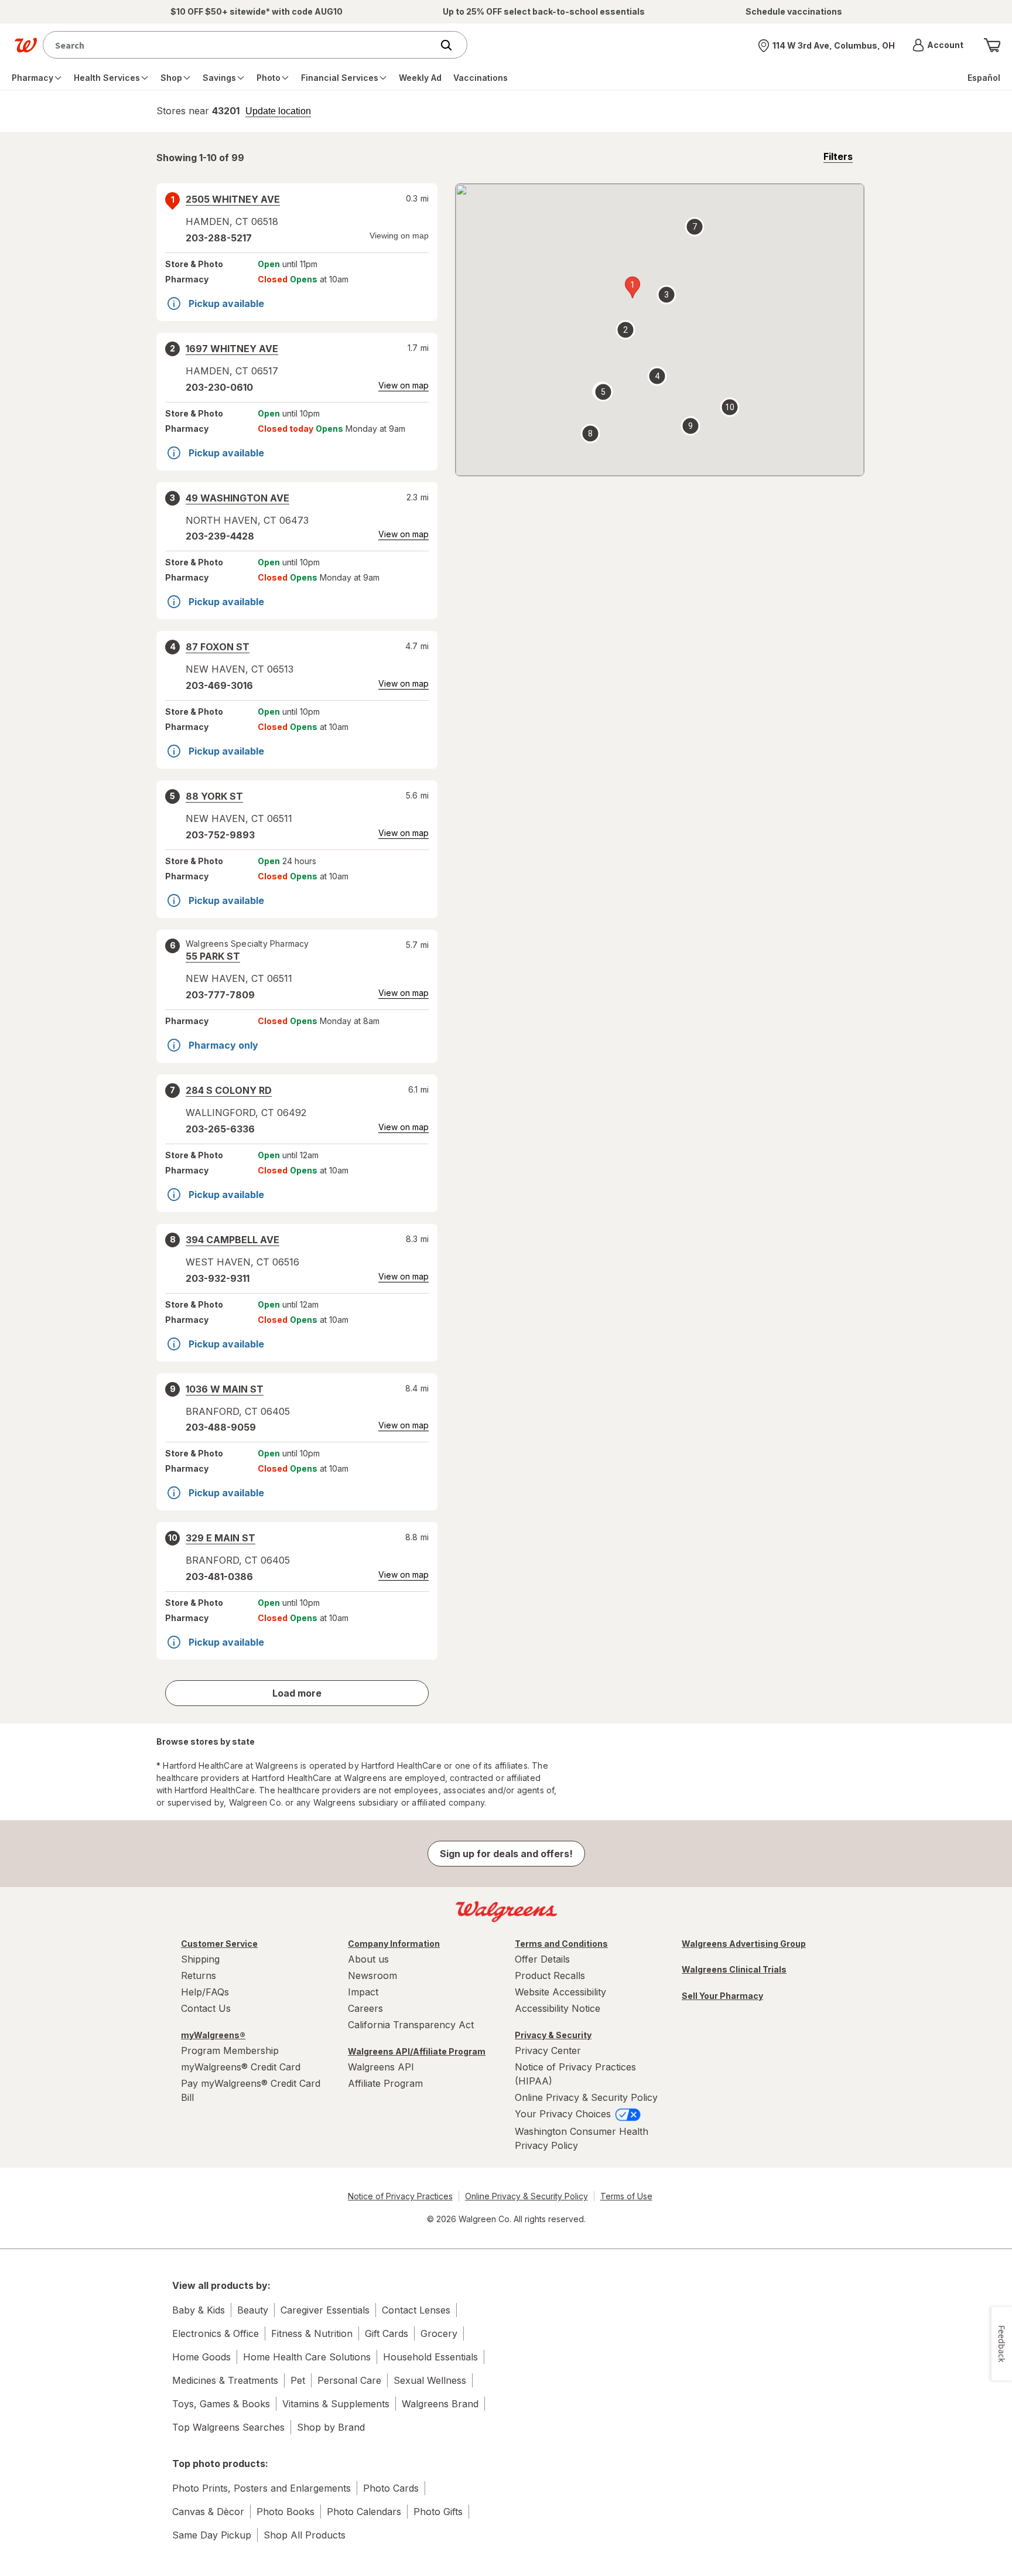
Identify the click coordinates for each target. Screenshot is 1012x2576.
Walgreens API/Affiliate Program (417, 2051)
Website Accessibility (560, 1992)
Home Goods (201, 2357)
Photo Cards (391, 2488)
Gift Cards (387, 2333)
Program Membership (230, 2050)
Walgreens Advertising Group (744, 1944)
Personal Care (349, 2380)
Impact (363, 1992)
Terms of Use (626, 2196)
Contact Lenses (416, 2310)
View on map (404, 385)
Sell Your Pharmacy (722, 1996)
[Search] (452, 45)
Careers (365, 2008)
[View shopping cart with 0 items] (992, 45)
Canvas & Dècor (208, 2512)
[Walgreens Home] (26, 45)
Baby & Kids (199, 2310)
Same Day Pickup (212, 2535)
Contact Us (206, 2008)
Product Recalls (550, 1975)
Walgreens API (381, 2067)
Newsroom (372, 1975)
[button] (938, 45)
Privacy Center (548, 2050)
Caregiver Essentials (325, 2310)
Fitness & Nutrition (312, 2333)
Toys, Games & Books (221, 2404)
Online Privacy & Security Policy (586, 2097)
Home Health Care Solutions (307, 2357)
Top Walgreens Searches (228, 2427)
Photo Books (286, 2512)
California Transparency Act (411, 2025)
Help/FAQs (205, 1992)
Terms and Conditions (561, 1944)
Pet (298, 2380)
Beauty (253, 2310)
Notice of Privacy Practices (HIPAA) (575, 2074)
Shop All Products (305, 2535)
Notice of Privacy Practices (400, 2196)
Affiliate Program (385, 2083)
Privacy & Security (553, 2035)
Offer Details (542, 1959)
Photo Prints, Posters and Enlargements (261, 2488)
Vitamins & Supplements (336, 2404)
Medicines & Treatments (225, 2380)
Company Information (394, 1944)
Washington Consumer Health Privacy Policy (582, 2138)
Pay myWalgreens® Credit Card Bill (251, 2090)
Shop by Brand (331, 2427)
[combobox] (240, 45)
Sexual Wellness (430, 2380)
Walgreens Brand (440, 2404)
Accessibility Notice (558, 2008)
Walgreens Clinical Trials (734, 1969)
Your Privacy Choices (564, 2114)
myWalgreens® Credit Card (241, 2067)
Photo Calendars (364, 2512)
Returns (199, 1975)
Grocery (439, 2333)
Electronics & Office (216, 2333)
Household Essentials (430, 2357)
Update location (278, 111)
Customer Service (219, 1944)
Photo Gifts (438, 2512)
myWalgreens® (213, 2035)
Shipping (200, 1959)
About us (368, 1959)
